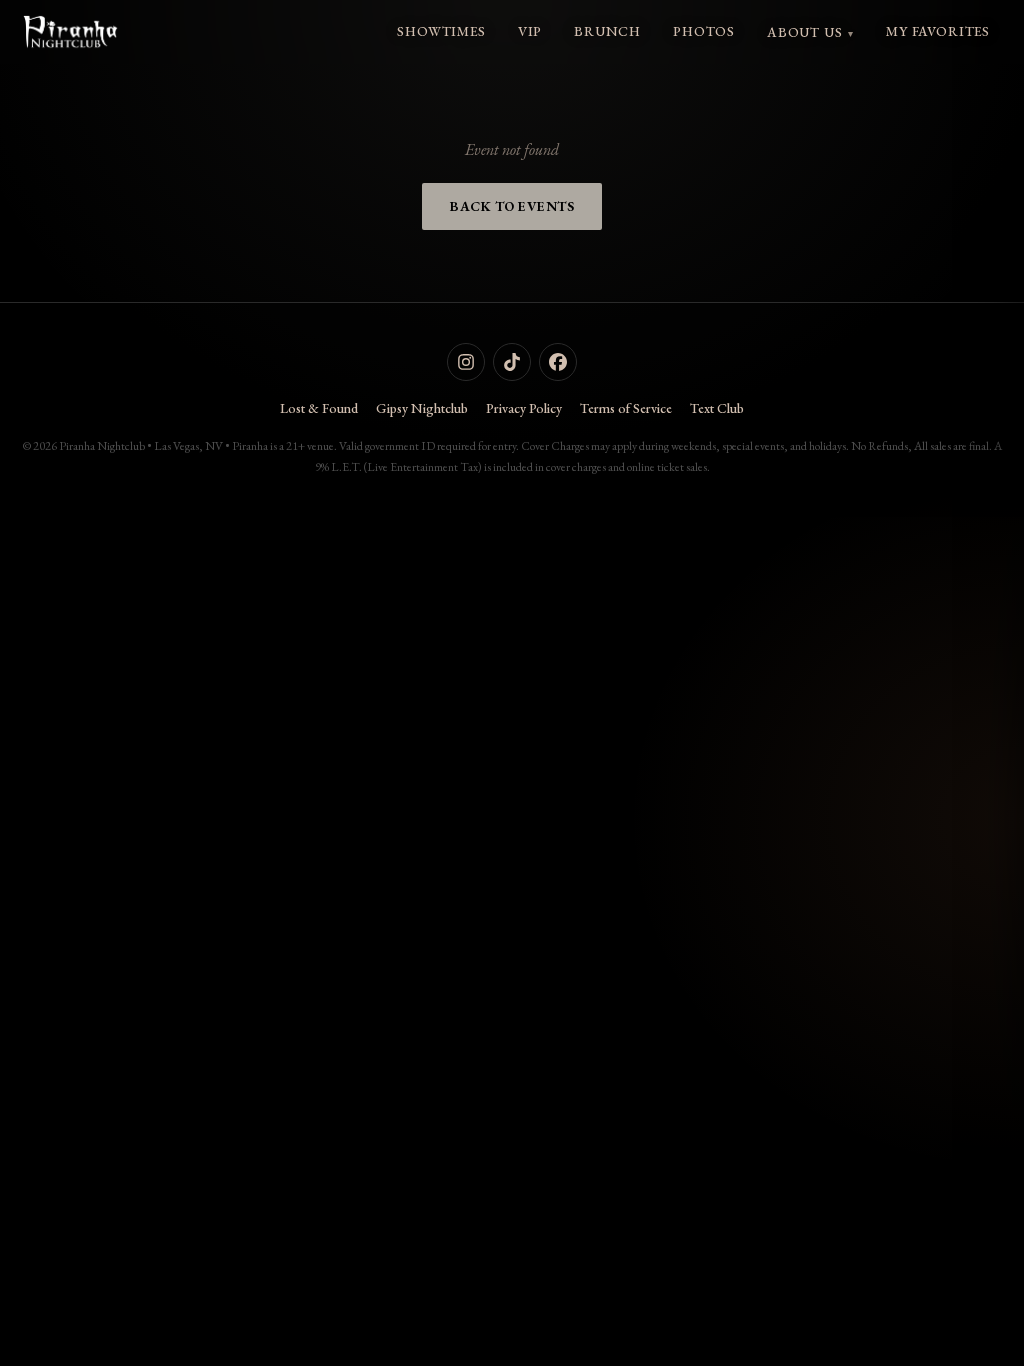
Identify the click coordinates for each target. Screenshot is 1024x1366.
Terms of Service (626, 408)
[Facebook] (558, 362)
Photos (704, 31)
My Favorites (938, 31)
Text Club (717, 408)
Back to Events (512, 206)
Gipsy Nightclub (422, 408)
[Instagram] (466, 362)
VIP (530, 31)
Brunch (607, 31)
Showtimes (441, 31)
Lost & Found (319, 408)
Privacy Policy (524, 408)
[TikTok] (512, 362)
